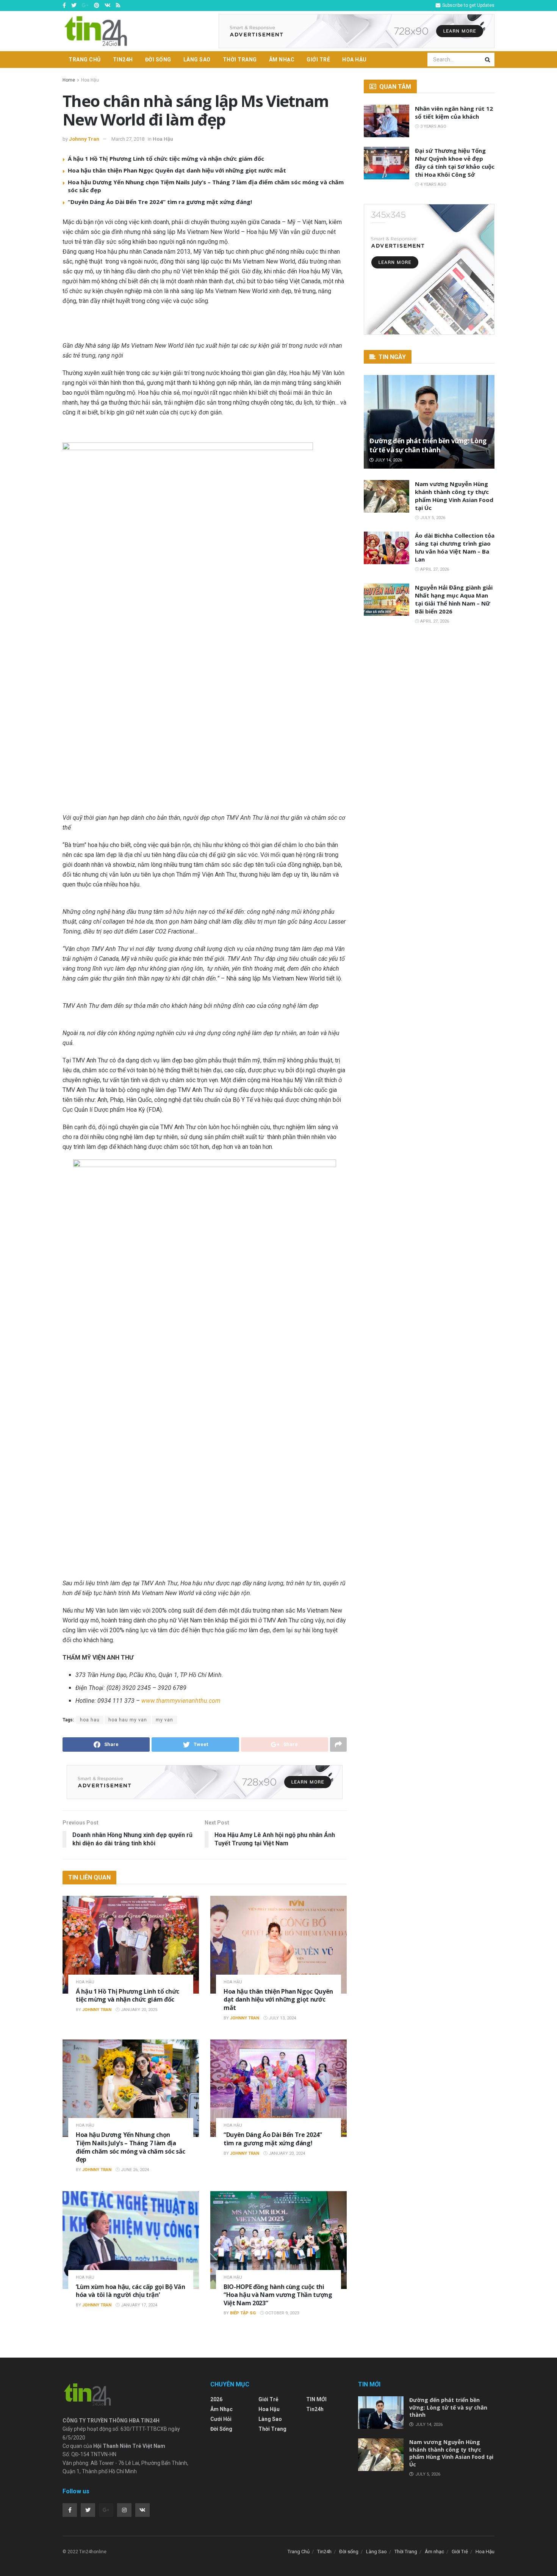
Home (69, 80)
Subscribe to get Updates (468, 5)
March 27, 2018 (128, 139)
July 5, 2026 (432, 518)
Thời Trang (240, 60)
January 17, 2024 (138, 2305)
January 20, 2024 (286, 2153)
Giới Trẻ (318, 60)
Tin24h (123, 60)
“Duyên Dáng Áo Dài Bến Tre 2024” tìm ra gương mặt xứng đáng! (160, 202)
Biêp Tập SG (243, 2313)
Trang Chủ (85, 60)
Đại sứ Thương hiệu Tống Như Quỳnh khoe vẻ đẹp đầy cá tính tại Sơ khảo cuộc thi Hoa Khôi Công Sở (455, 162)
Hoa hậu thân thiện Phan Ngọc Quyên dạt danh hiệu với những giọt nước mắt (177, 170)
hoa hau (90, 1720)
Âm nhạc (282, 60)
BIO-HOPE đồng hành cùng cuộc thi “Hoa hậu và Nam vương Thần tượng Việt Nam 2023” (278, 2295)
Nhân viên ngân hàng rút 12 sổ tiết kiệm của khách (454, 112)
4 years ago (433, 184)
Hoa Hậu (354, 60)
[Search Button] (488, 60)
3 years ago (433, 126)
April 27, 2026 (434, 569)
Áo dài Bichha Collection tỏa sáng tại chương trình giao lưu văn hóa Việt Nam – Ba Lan (455, 547)
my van (164, 1720)
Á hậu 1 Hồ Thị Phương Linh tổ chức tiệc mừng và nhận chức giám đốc (166, 158)
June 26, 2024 (134, 2170)
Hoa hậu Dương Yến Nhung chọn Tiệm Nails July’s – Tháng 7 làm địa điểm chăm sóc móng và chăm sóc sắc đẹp (131, 2147)
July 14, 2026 (388, 460)
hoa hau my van (128, 1720)
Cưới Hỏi (221, 2419)
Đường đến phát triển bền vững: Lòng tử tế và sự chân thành (428, 445)
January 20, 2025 (138, 2010)
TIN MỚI (316, 2399)
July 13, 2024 (282, 2018)
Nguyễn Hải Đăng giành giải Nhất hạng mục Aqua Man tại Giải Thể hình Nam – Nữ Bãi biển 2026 (454, 599)
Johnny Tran (84, 139)
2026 (216, 2399)
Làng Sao (197, 60)
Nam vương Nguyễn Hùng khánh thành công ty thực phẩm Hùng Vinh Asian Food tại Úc (454, 496)
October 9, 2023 (282, 2313)
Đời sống (158, 60)
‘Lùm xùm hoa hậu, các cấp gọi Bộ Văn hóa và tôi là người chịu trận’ (130, 2291)
